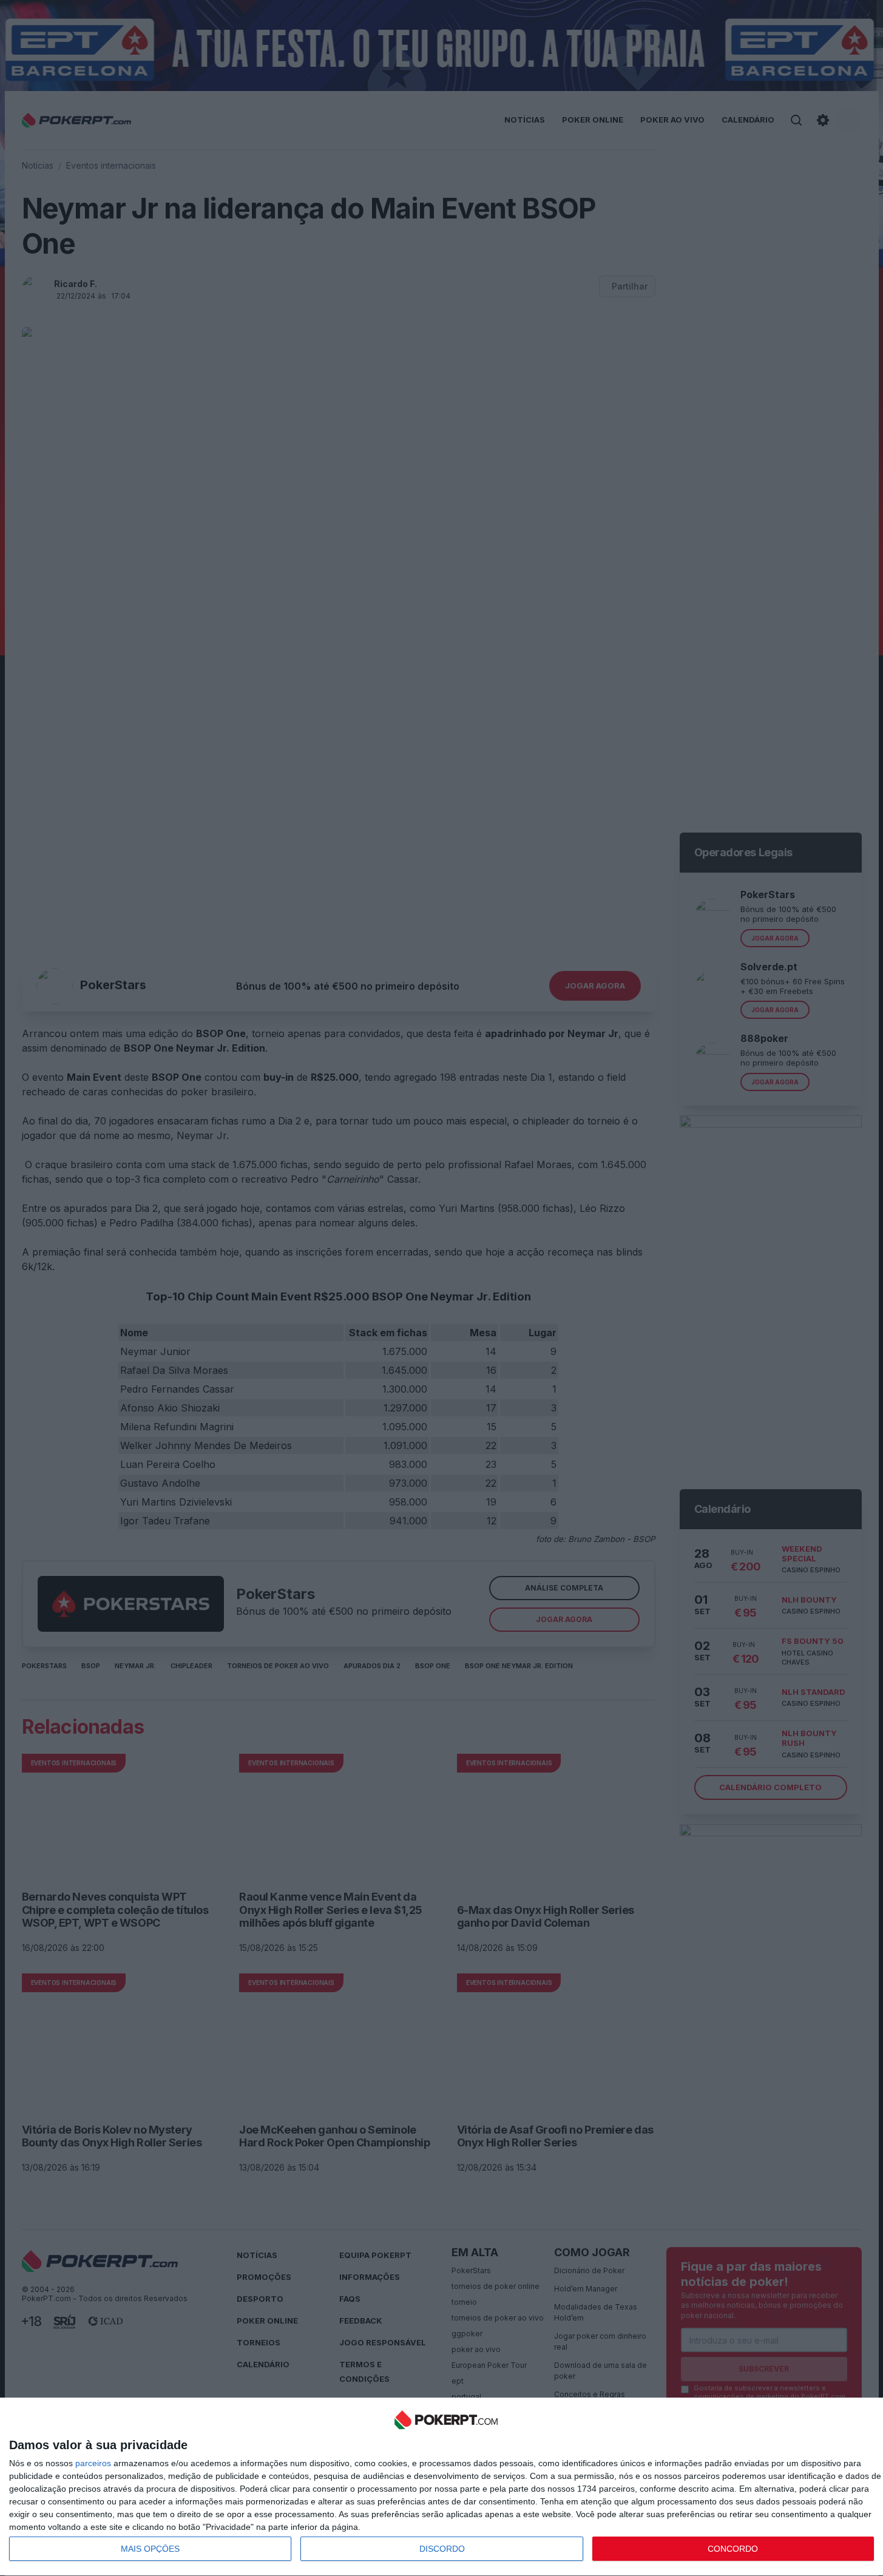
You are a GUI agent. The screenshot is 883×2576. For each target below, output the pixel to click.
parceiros (93, 2463)
